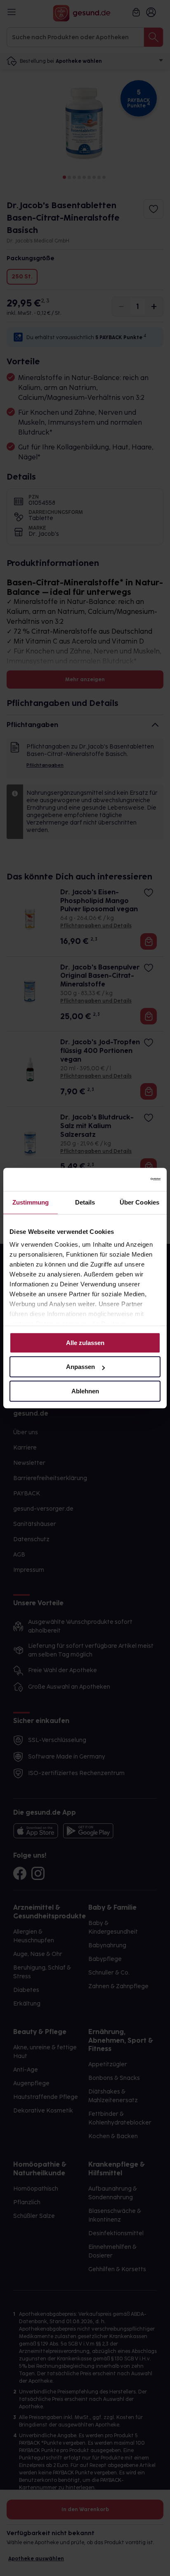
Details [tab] (85, 1202)
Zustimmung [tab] (31, 1202)
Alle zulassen (85, 1343)
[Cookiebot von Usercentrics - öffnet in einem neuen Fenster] (124, 1179)
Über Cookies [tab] (139, 1202)
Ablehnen (85, 1391)
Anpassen (80, 1367)
